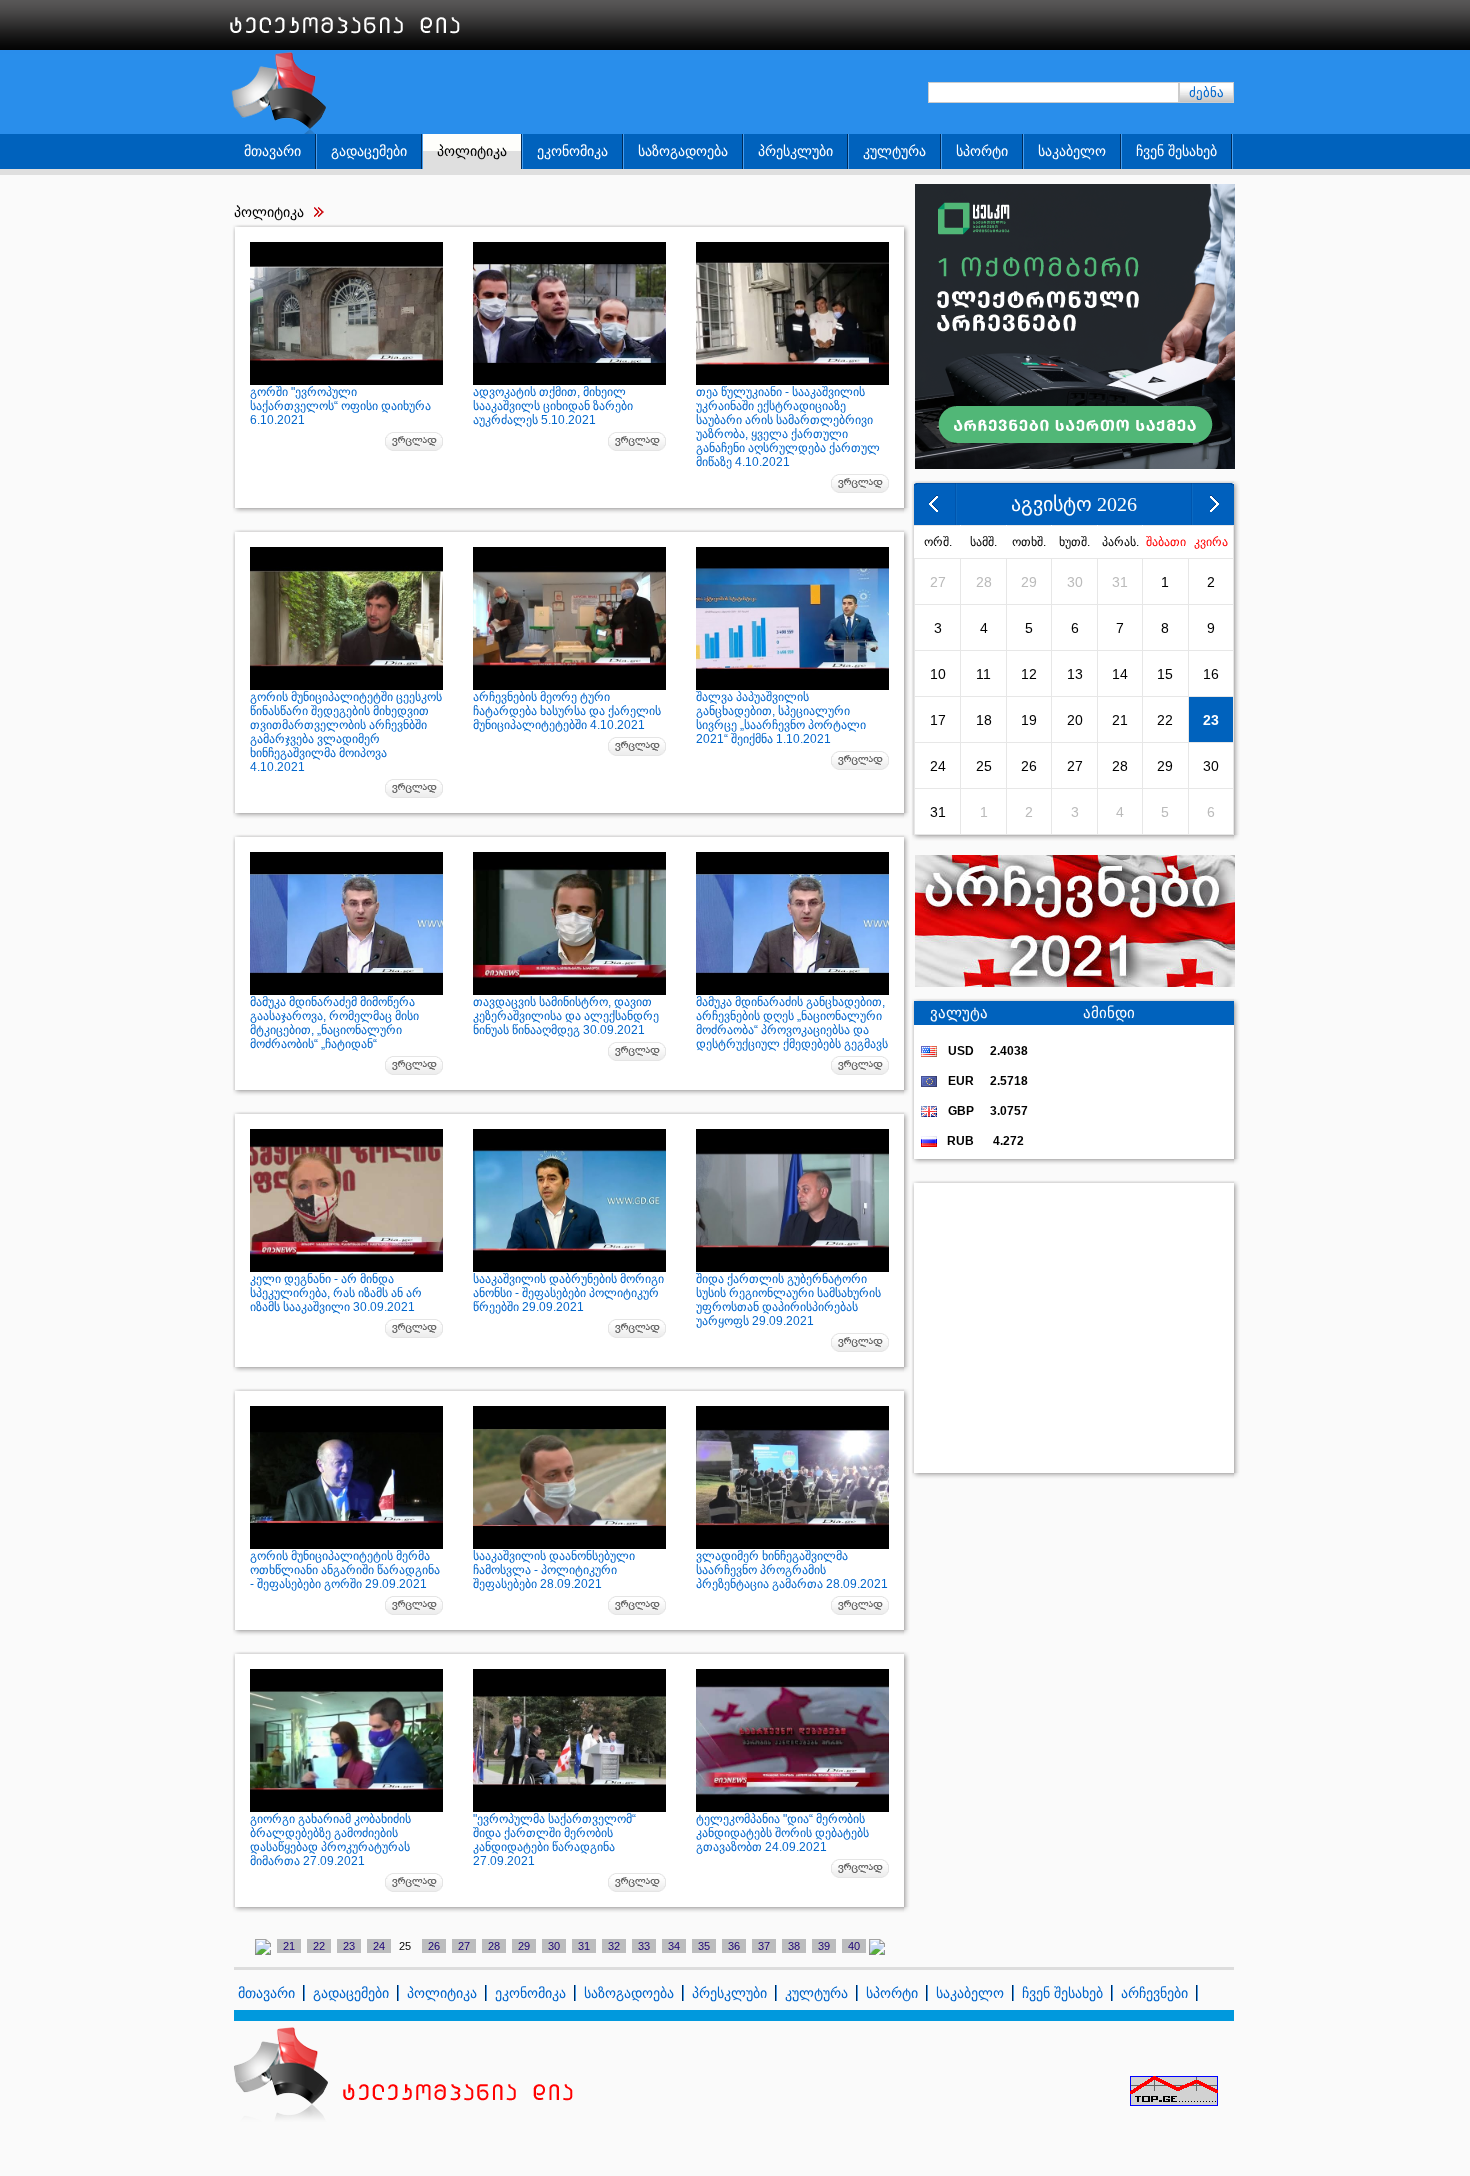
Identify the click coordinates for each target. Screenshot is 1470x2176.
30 (554, 1946)
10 (938, 674)
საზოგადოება (683, 151)
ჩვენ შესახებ (1176, 151)
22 (319, 1946)
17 (938, 720)
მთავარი (272, 151)
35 (704, 1946)
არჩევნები (1154, 1993)
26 (434, 1946)
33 (644, 1946)
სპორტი (982, 151)
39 (824, 1946)
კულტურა (894, 151)
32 (614, 1946)
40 (854, 1946)
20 (1075, 720)
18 (984, 720)
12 (1029, 674)
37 (764, 1946)
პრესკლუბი (795, 151)
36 (734, 1946)
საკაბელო (1072, 151)
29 (524, 1946)
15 (1165, 674)
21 (289, 1946)
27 (464, 1946)
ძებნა (1206, 92)
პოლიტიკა (472, 151)
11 (983, 674)
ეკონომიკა (572, 151)
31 (584, 1946)
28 (494, 1946)
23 (349, 1946)
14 (1120, 674)
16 (1211, 674)
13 (1075, 674)
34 (674, 1946)
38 (794, 1946)
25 (984, 766)
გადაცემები (369, 151)
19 (1029, 720)
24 (379, 1946)
